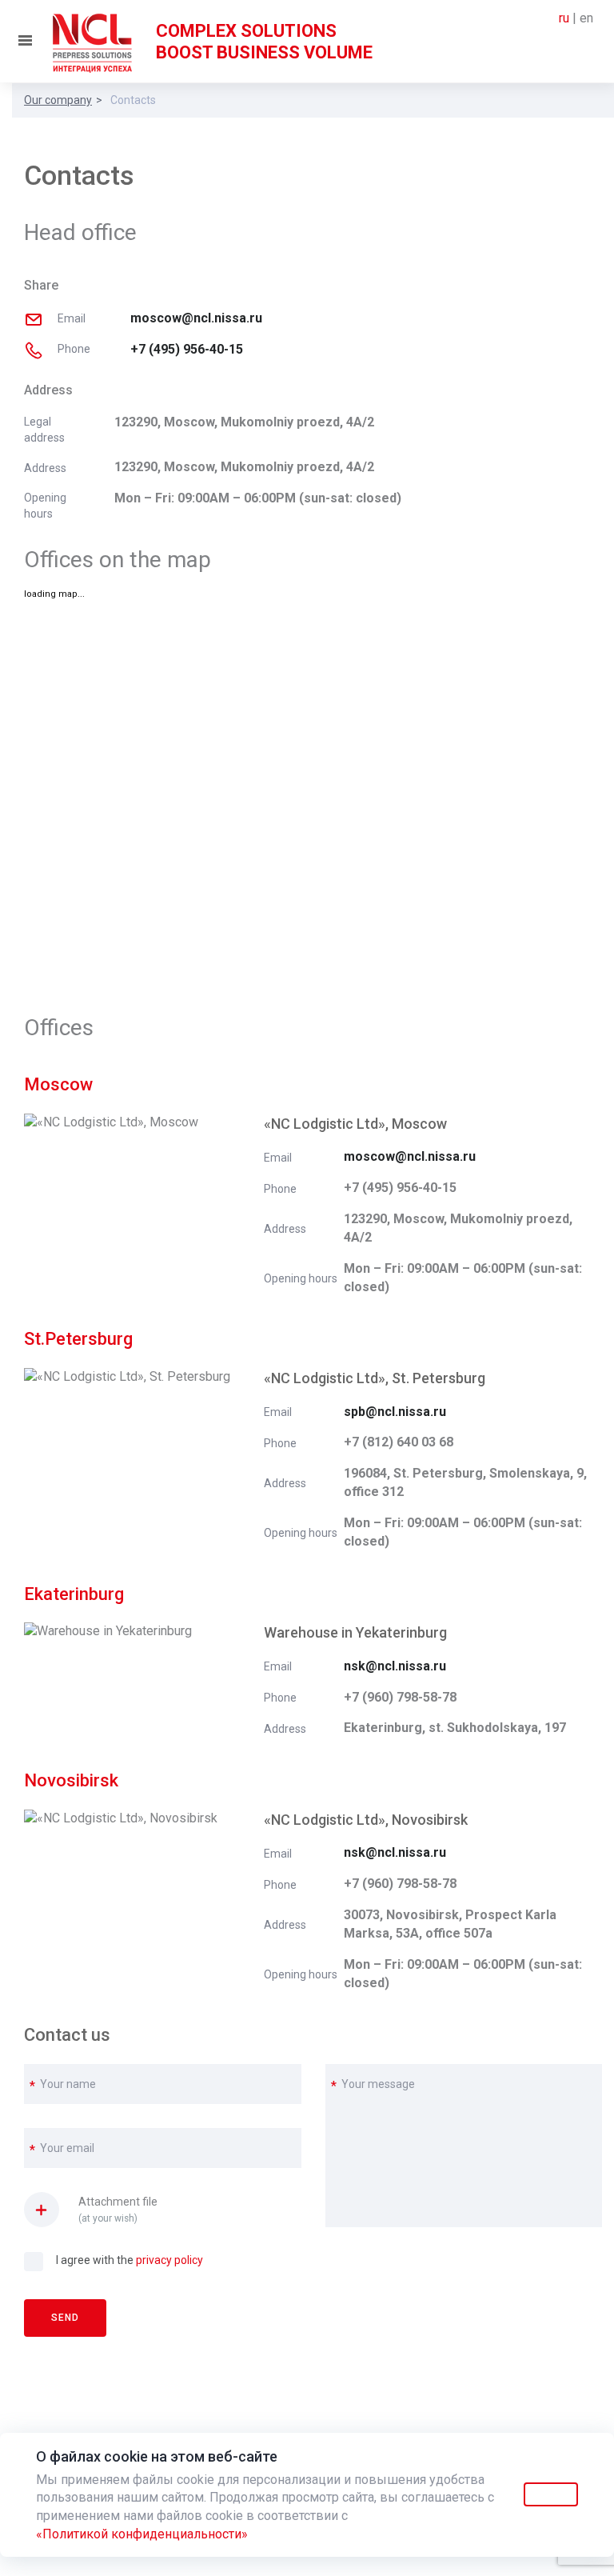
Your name (68, 2084)
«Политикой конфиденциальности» (142, 2534)
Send (65, 2318)
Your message (378, 2084)
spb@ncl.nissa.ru (395, 1412)
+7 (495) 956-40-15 (187, 349)
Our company (58, 100)
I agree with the (130, 2260)
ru (564, 18)
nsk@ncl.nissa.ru (395, 1666)
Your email (67, 2148)
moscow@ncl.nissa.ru (196, 318)
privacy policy (169, 2260)
